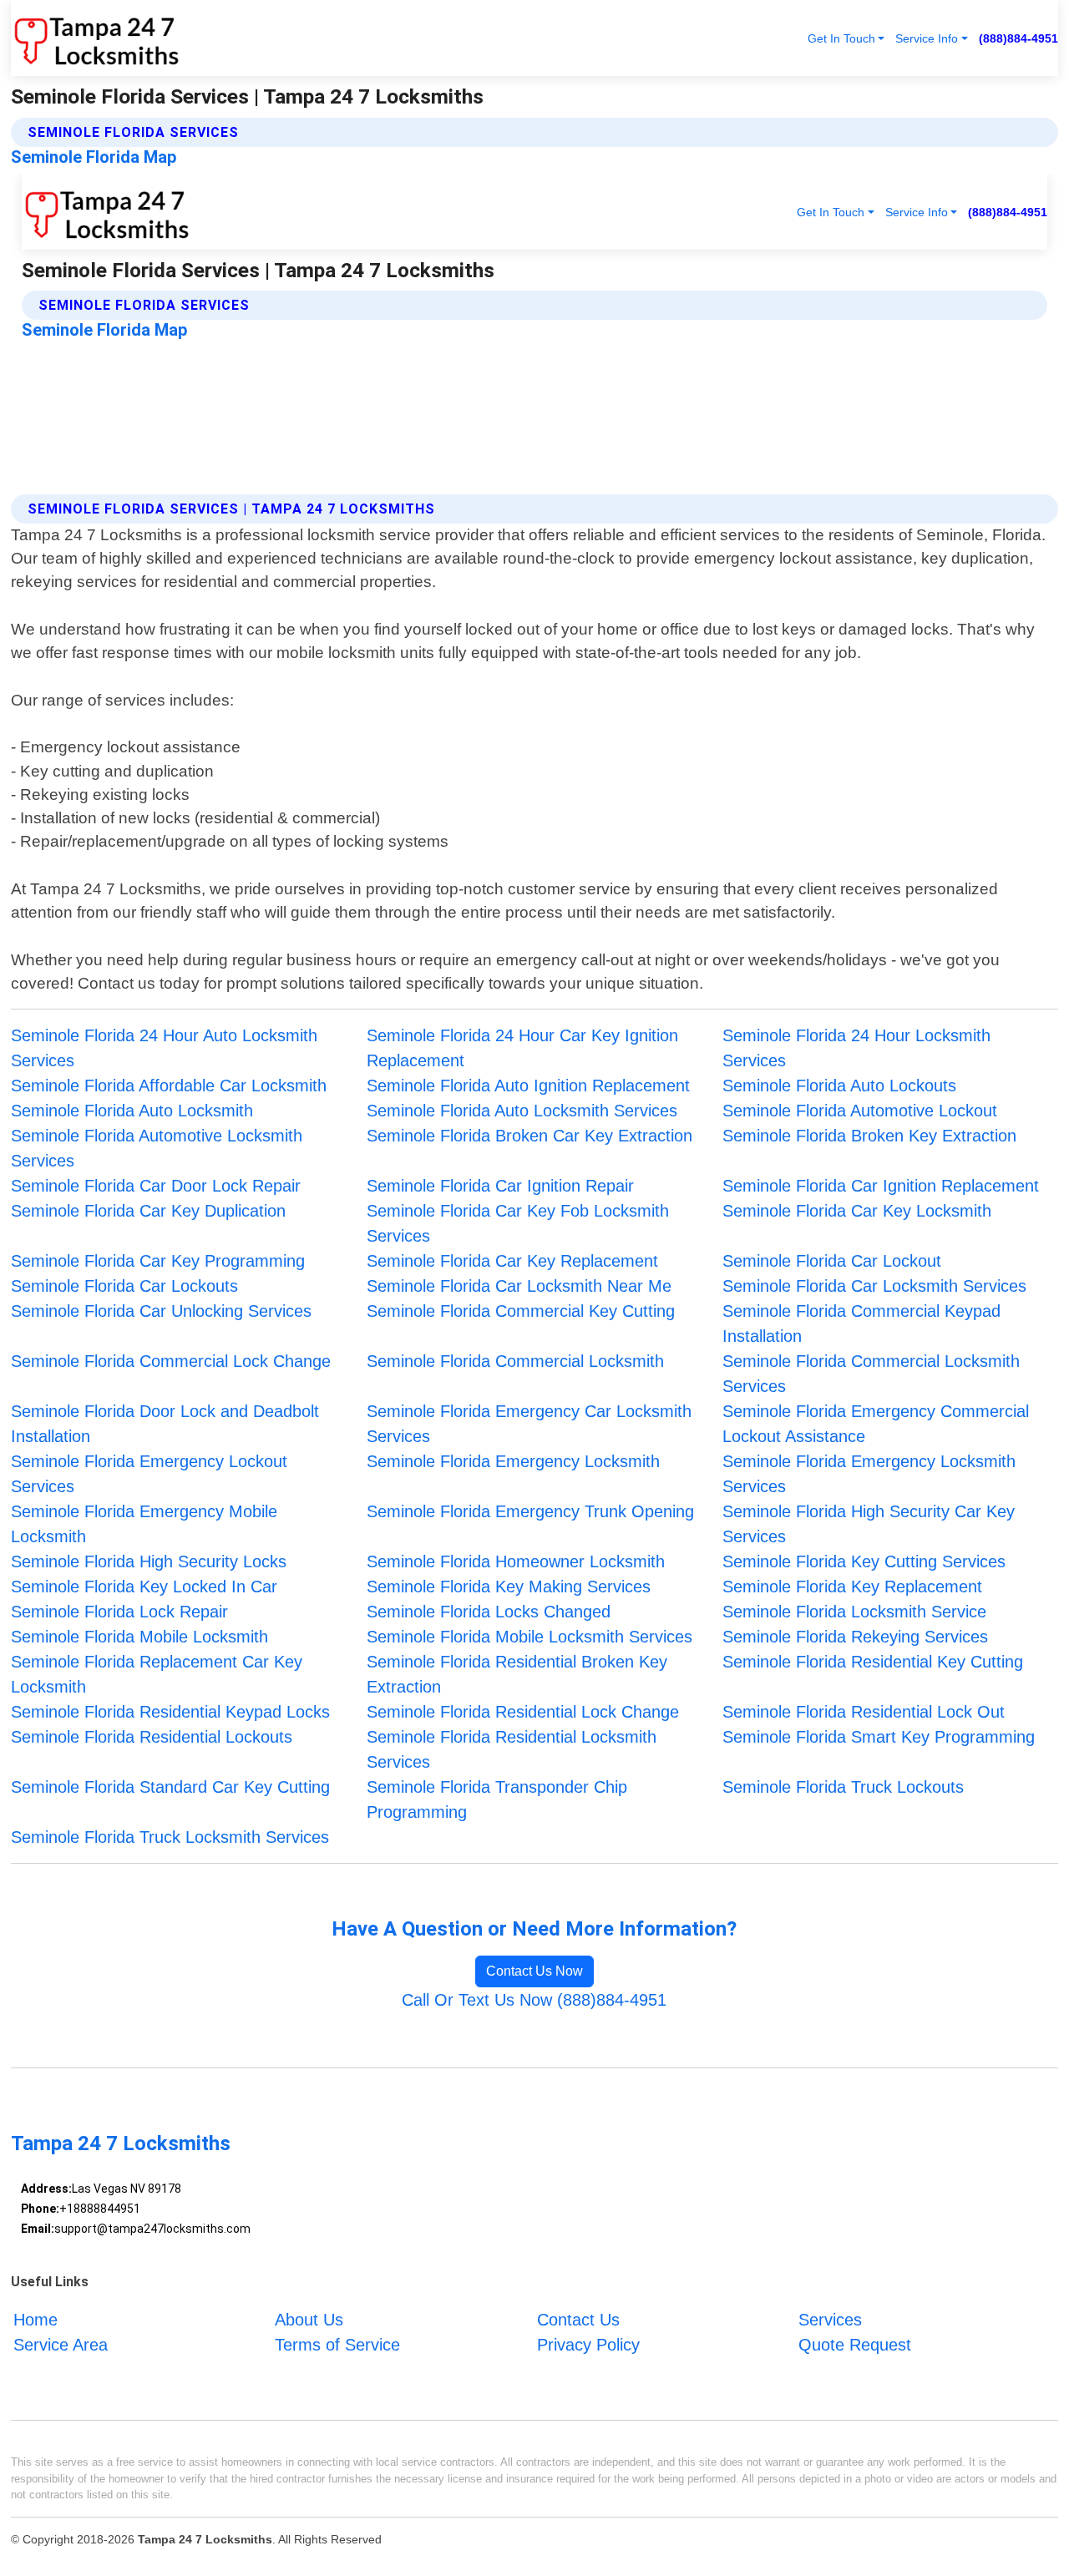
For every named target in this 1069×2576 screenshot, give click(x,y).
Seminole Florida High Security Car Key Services (869, 1524)
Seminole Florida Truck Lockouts (843, 1787)
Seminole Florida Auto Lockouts (839, 1086)
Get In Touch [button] (841, 38)
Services (830, 2319)
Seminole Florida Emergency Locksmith (513, 1461)
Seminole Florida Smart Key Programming (879, 1737)
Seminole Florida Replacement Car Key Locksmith (157, 1674)
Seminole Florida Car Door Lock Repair (156, 1186)
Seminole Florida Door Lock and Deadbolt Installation (165, 1424)
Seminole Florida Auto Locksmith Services (522, 1111)
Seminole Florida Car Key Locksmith (857, 1211)
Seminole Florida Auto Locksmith (132, 1111)
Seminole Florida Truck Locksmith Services (170, 1837)
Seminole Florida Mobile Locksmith (139, 1637)
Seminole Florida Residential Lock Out (864, 1712)
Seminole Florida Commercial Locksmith (515, 1361)
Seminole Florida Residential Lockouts (152, 1737)
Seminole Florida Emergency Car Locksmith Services (529, 1424)
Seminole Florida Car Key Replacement (512, 1261)
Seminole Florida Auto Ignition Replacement (528, 1086)
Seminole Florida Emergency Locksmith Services (869, 1474)
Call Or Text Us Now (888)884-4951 (534, 2000)
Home (35, 2319)
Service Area (61, 2344)
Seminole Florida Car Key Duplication (148, 1211)
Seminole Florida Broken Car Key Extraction (529, 1136)
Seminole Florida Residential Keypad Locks (170, 1712)
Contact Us (578, 2319)
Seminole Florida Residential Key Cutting (873, 1662)
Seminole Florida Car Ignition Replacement (881, 1186)
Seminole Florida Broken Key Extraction (869, 1136)
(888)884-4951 (1018, 38)
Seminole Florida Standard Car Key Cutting (170, 1787)
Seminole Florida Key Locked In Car (144, 1587)
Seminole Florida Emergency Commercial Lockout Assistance (876, 1424)
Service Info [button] (927, 38)
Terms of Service (337, 2344)
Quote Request (855, 2344)
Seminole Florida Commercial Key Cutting (521, 1311)
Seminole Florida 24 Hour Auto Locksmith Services (164, 1048)
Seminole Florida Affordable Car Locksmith (169, 1086)
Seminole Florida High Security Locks (149, 1561)
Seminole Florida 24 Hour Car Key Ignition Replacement (522, 1048)
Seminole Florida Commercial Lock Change (171, 1361)
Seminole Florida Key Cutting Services (864, 1561)
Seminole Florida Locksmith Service (854, 1612)
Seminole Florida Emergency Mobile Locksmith (144, 1524)
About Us (309, 2319)
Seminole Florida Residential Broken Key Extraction (517, 1674)
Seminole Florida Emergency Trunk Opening (530, 1511)
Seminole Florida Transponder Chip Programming (497, 1799)
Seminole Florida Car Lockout (832, 1261)
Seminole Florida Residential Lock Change (523, 1712)
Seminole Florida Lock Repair (119, 1612)
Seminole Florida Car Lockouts (124, 1286)
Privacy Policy (588, 2344)
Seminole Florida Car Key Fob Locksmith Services (518, 1223)
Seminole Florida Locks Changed (489, 1612)
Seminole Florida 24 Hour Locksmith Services (856, 1048)
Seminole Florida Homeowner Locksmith (516, 1561)
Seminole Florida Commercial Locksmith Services (871, 1374)
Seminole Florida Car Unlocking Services (161, 1311)
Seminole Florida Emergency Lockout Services (149, 1474)
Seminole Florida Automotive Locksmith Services (157, 1148)
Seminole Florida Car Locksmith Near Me (519, 1286)
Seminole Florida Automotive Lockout (860, 1111)
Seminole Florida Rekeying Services (855, 1637)
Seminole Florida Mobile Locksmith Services (529, 1637)
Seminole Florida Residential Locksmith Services (512, 1749)
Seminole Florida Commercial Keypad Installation (861, 1323)
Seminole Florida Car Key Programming (158, 1261)
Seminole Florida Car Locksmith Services (874, 1286)
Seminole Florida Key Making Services (509, 1587)
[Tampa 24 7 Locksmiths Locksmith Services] (95, 38)
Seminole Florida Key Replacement (852, 1587)
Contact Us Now (534, 1971)
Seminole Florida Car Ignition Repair (500, 1186)
